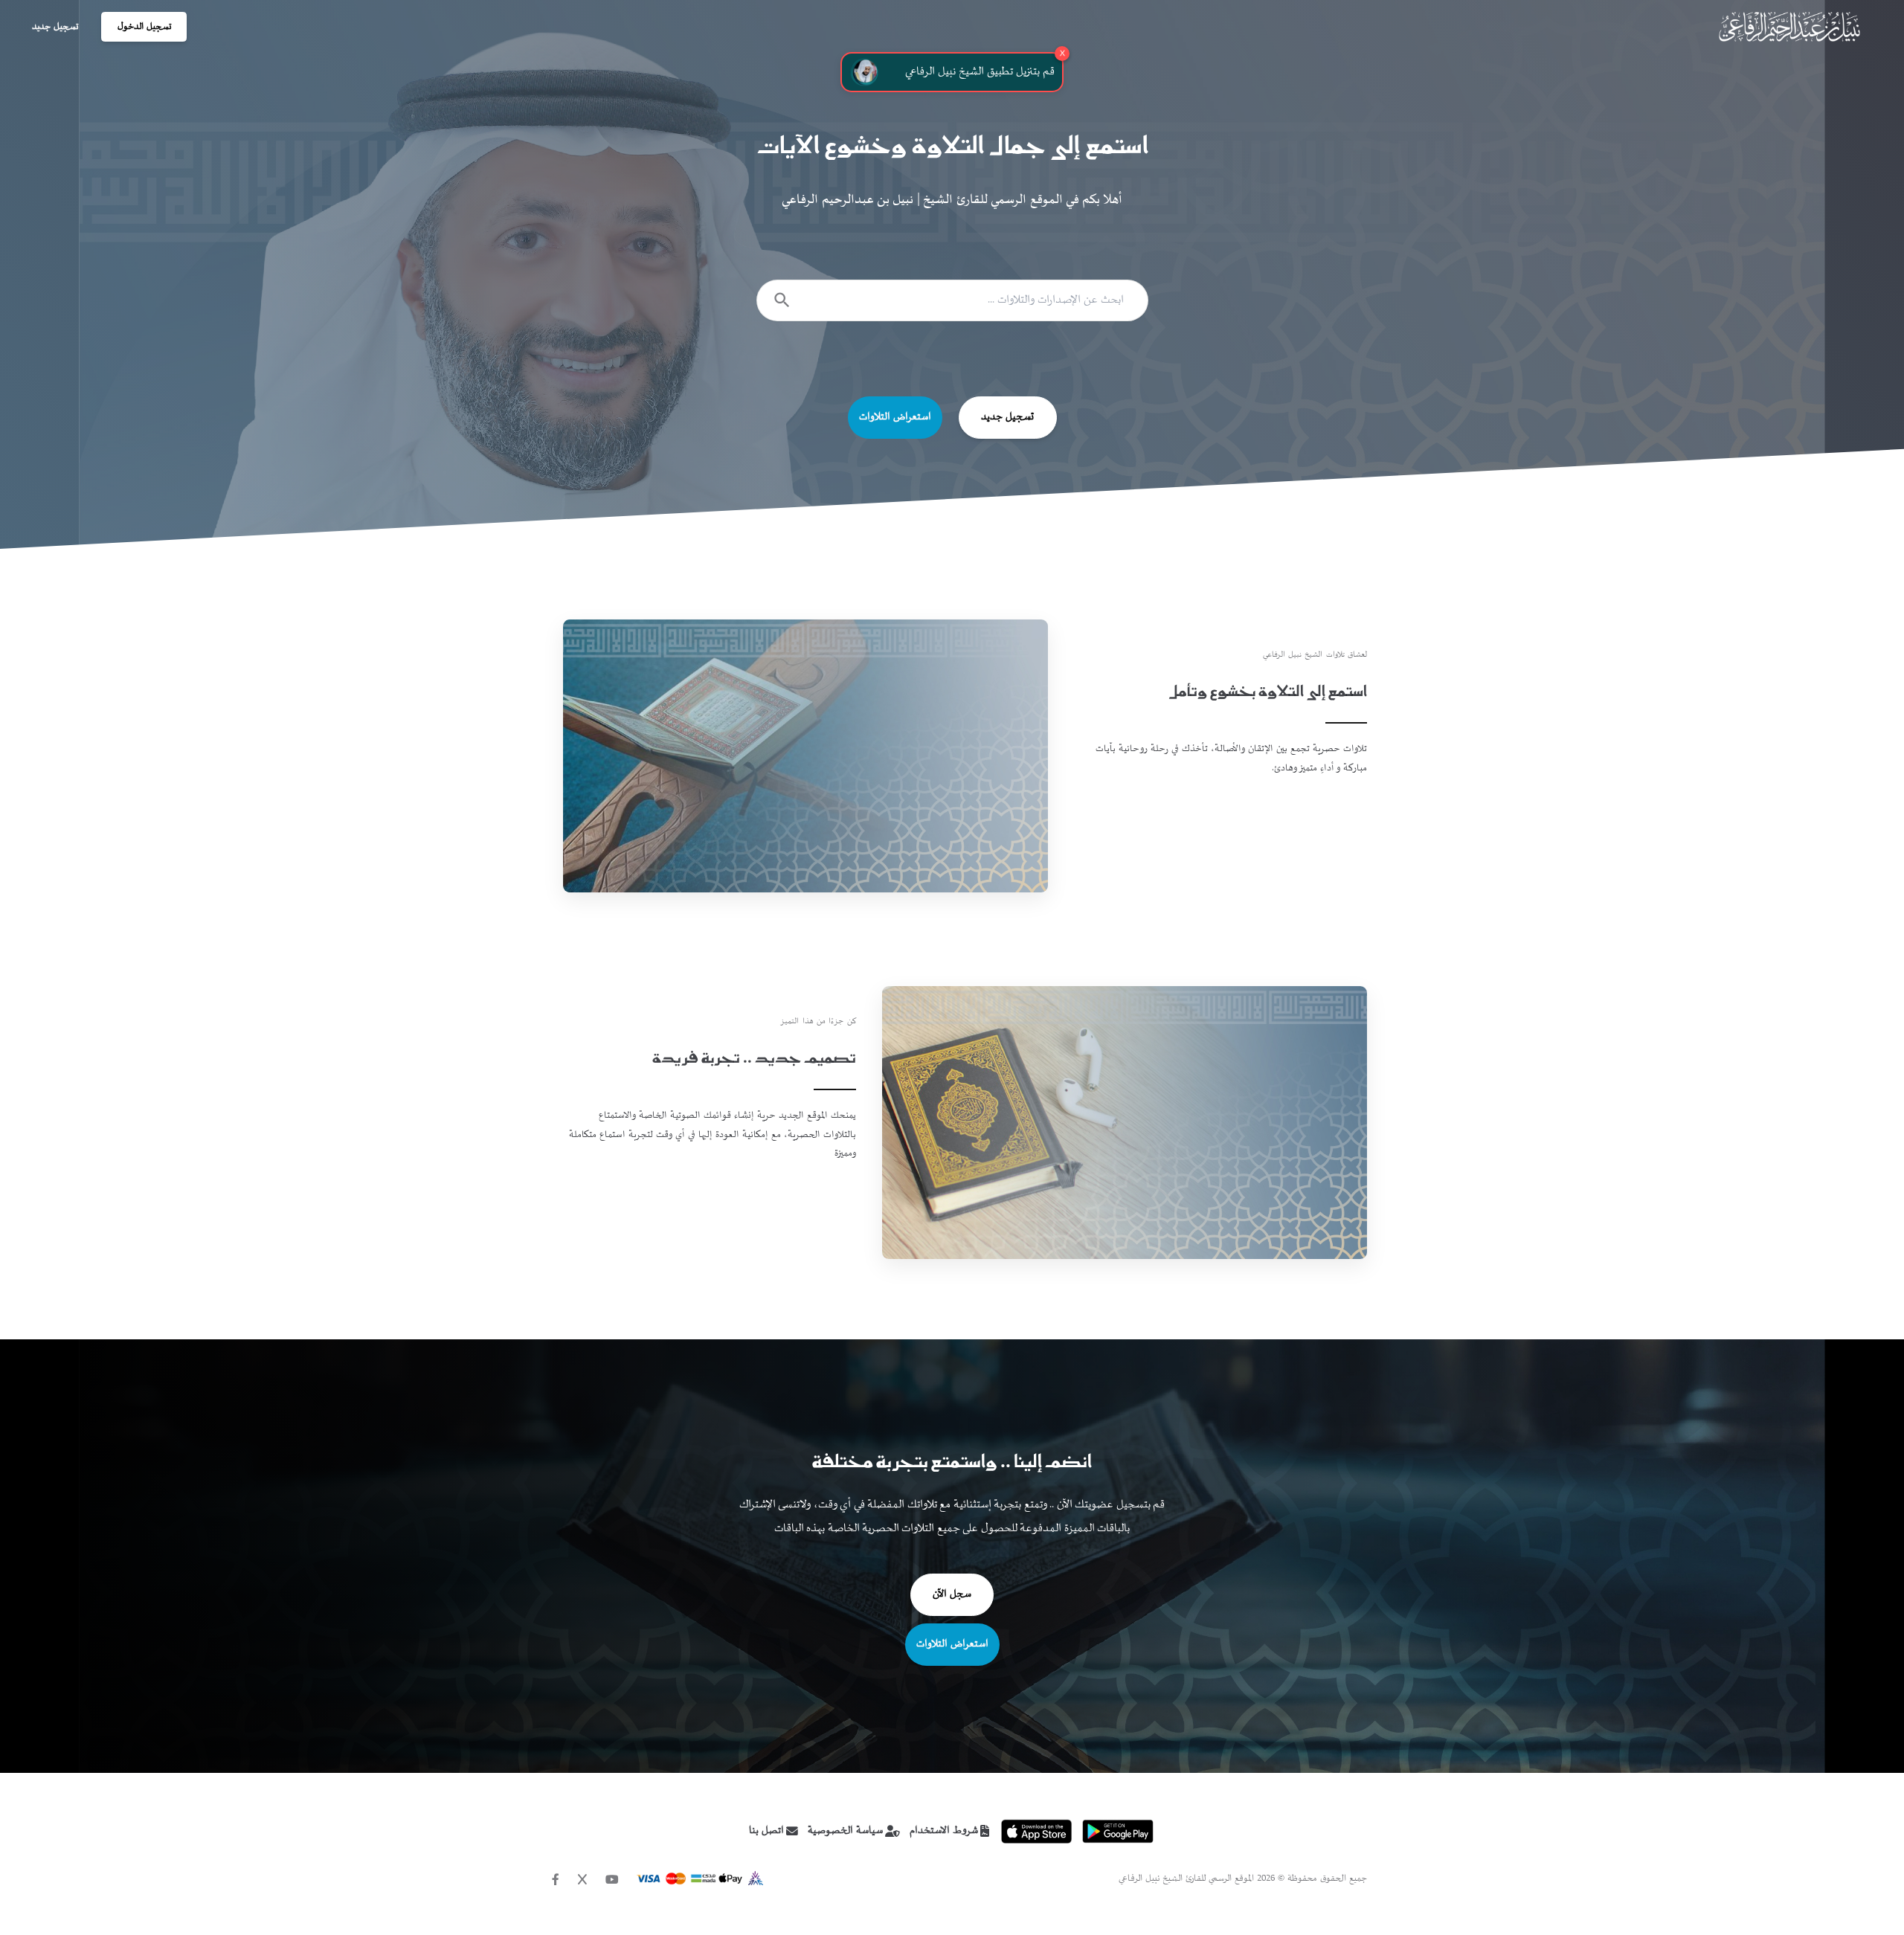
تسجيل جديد (55, 27)
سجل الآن (952, 1594)
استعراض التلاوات (895, 417)
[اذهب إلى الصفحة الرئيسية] (1789, 27)
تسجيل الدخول (144, 27)
